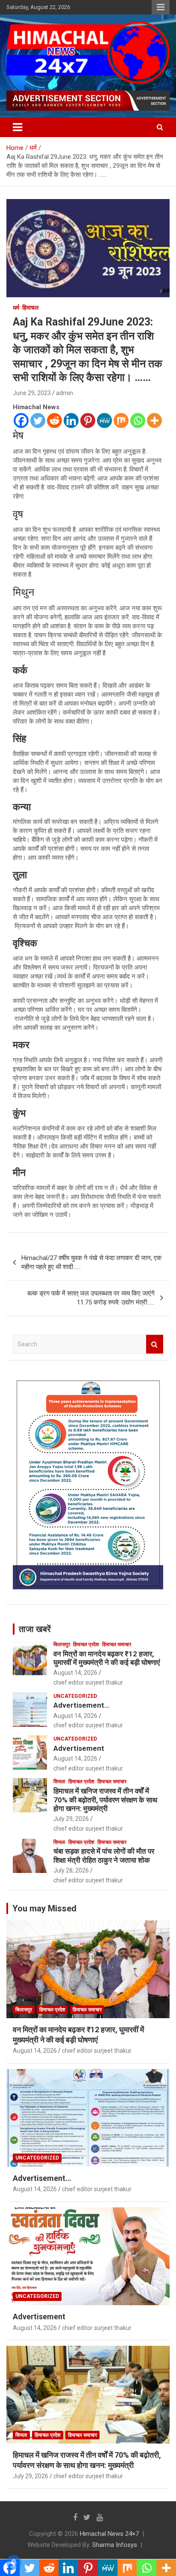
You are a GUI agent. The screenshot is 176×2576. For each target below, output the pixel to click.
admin (65, 393)
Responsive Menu (161, 7)
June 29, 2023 (32, 393)
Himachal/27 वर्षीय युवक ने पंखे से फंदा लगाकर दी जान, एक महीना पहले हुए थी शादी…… (91, 1262)
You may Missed (44, 1908)
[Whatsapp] (138, 421)
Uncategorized (75, 1696)
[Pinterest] (88, 421)
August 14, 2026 (75, 1673)
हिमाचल (30, 308)
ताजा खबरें (35, 1629)
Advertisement (79, 1748)
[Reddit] (54, 421)
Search (155, 1344)
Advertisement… (81, 1705)
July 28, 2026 (71, 1870)
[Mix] (121, 421)
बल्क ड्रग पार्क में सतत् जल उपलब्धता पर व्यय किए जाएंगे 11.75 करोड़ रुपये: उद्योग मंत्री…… (91, 1298)
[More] (154, 421)
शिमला (59, 1782)
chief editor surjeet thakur (88, 1682)
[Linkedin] (71, 421)
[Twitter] (38, 421)
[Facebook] (21, 421)
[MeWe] (104, 421)
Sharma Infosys (115, 2545)
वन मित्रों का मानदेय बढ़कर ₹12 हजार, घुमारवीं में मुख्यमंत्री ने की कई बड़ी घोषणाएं (107, 1658)
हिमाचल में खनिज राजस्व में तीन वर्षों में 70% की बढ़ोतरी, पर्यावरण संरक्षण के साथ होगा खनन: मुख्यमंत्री (105, 1800)
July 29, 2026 (71, 1819)
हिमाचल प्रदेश (86, 1644)
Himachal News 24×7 (109, 2534)
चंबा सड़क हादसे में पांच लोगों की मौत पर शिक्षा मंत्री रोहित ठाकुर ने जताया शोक (104, 1855)
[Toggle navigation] (18, 127)
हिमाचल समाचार (117, 1644)
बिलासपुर (62, 1644)
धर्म (16, 308)
